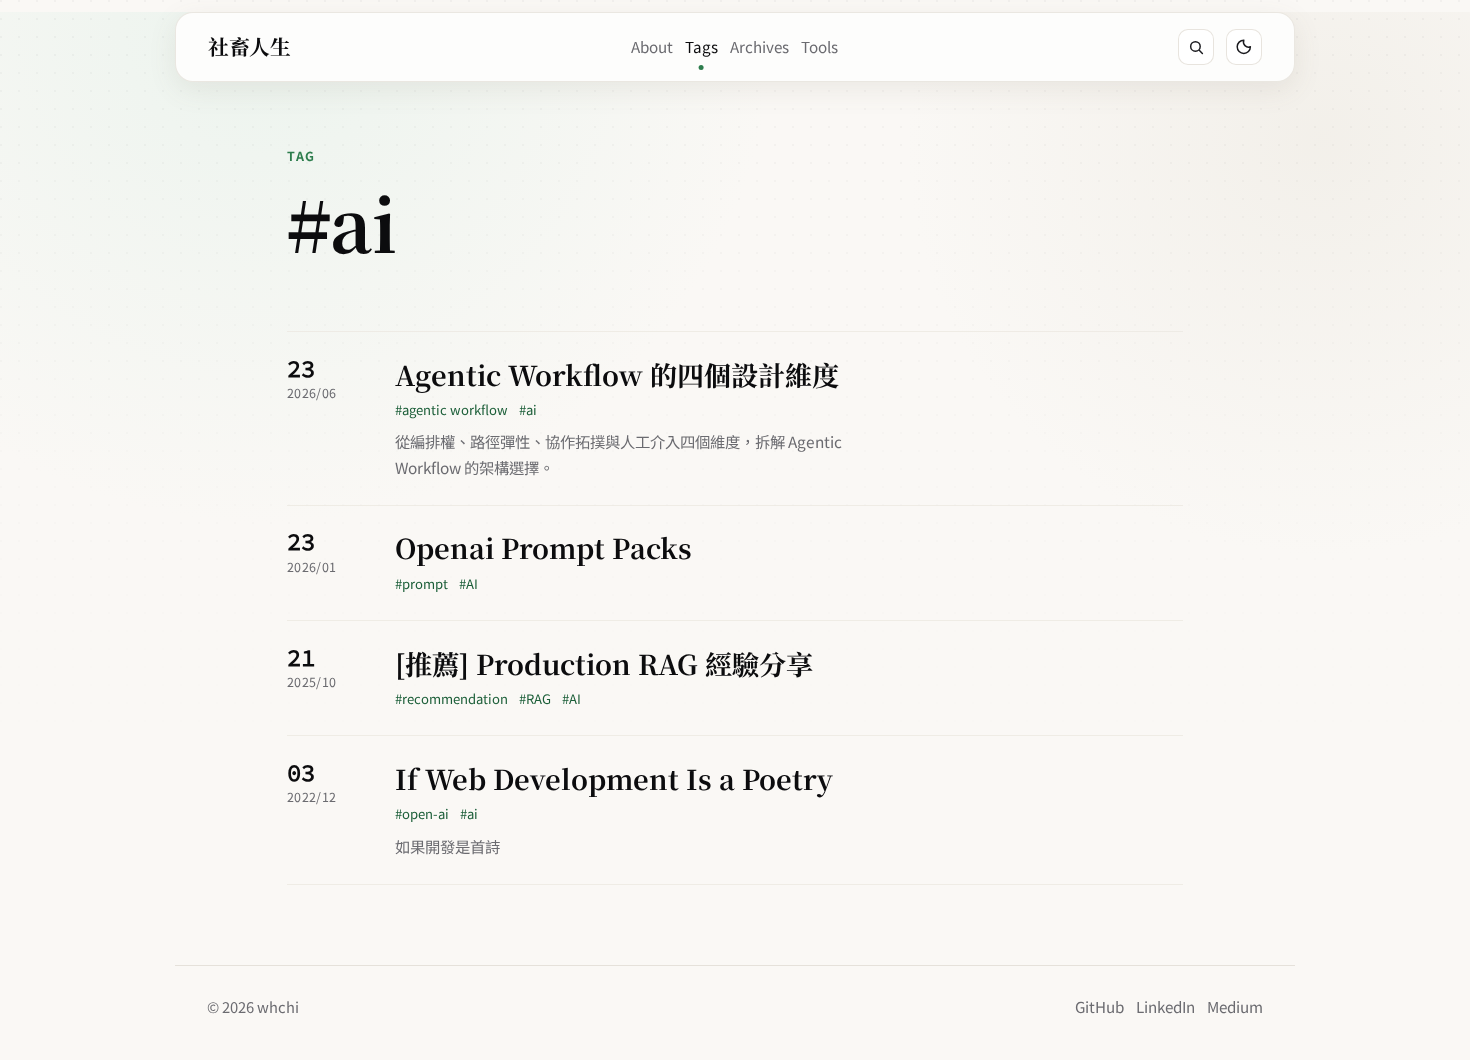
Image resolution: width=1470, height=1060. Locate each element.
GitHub (1099, 1006)
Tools (819, 46)
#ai (528, 409)
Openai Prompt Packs (543, 548)
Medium (1235, 1006)
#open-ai (422, 813)
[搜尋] (1196, 47)
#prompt (421, 583)
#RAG (535, 698)
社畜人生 (249, 46)
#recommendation (451, 698)
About (652, 46)
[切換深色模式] (1244, 47)
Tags (701, 46)
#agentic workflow (451, 409)
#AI (468, 583)
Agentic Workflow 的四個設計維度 (617, 375)
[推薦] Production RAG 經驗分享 (604, 664)
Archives (759, 46)
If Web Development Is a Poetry (614, 779)
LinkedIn (1165, 1006)
